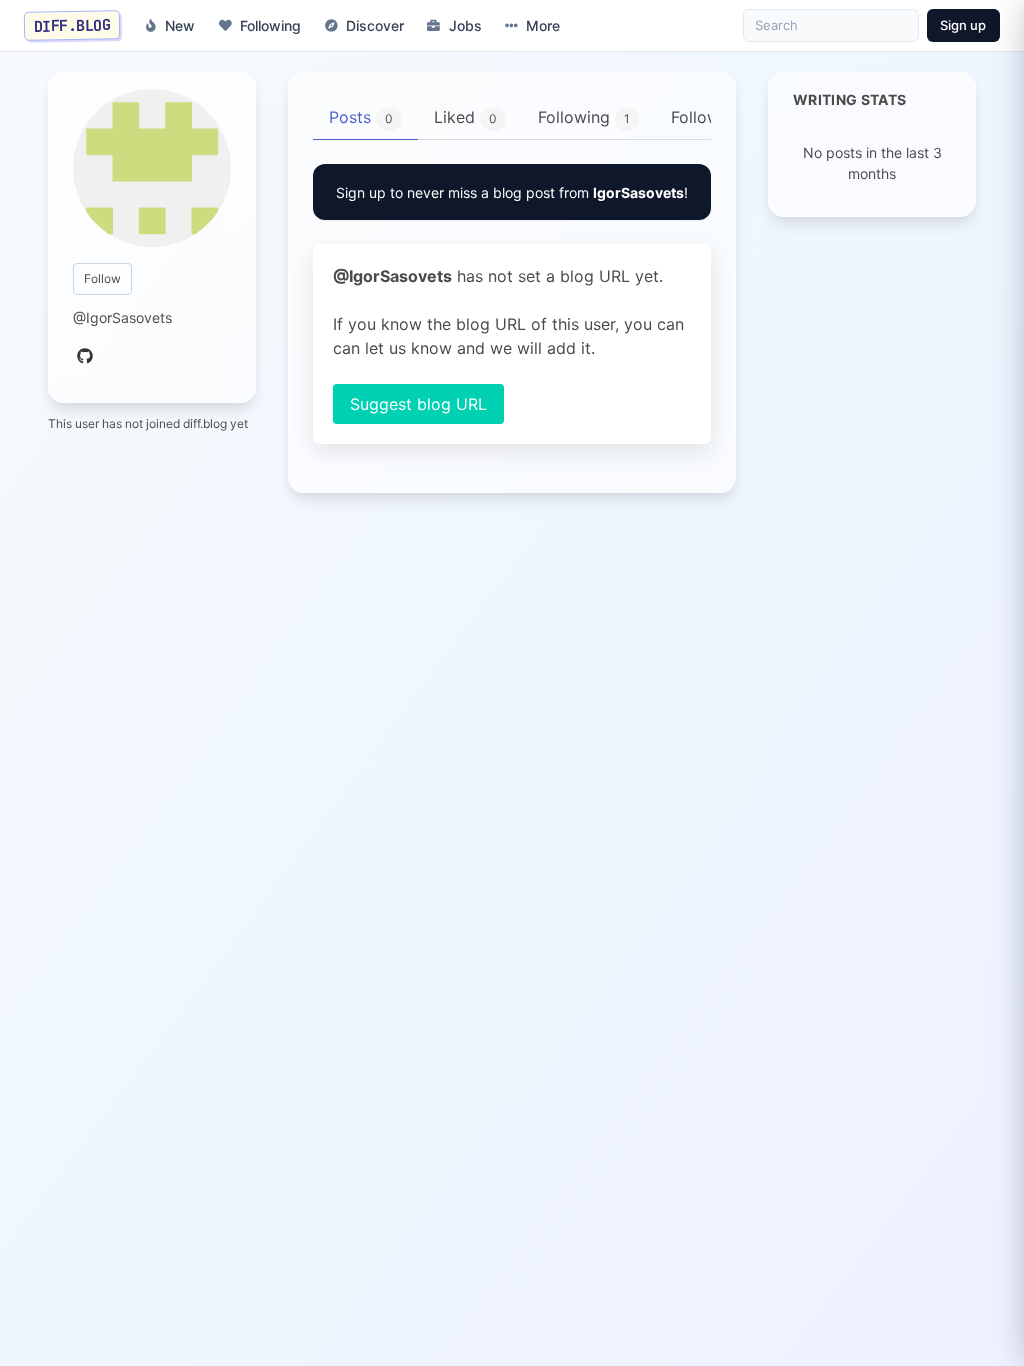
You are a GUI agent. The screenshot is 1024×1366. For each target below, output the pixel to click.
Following (270, 25)
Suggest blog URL (418, 404)
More (543, 25)
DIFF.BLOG (72, 25)
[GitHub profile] (85, 357)
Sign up (963, 25)
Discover (375, 25)
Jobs (465, 25)
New (180, 25)
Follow (102, 278)
